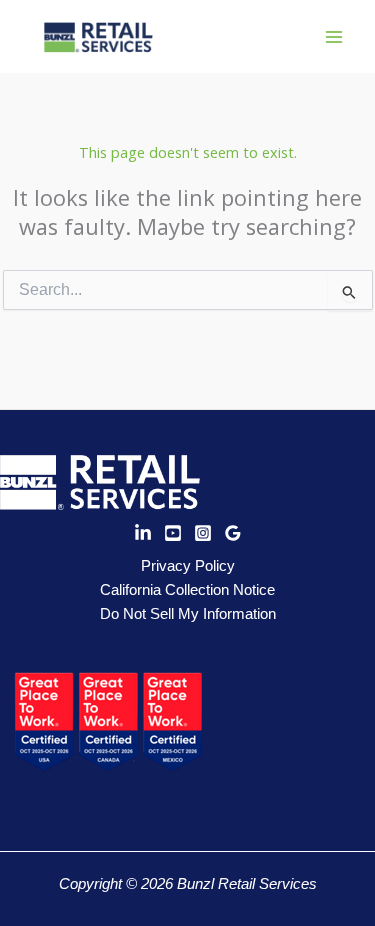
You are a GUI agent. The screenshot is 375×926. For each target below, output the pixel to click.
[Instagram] (203, 533)
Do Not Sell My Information (188, 614)
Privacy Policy (188, 566)
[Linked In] (143, 533)
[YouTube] (173, 533)
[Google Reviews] (233, 533)
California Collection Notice (187, 590)
